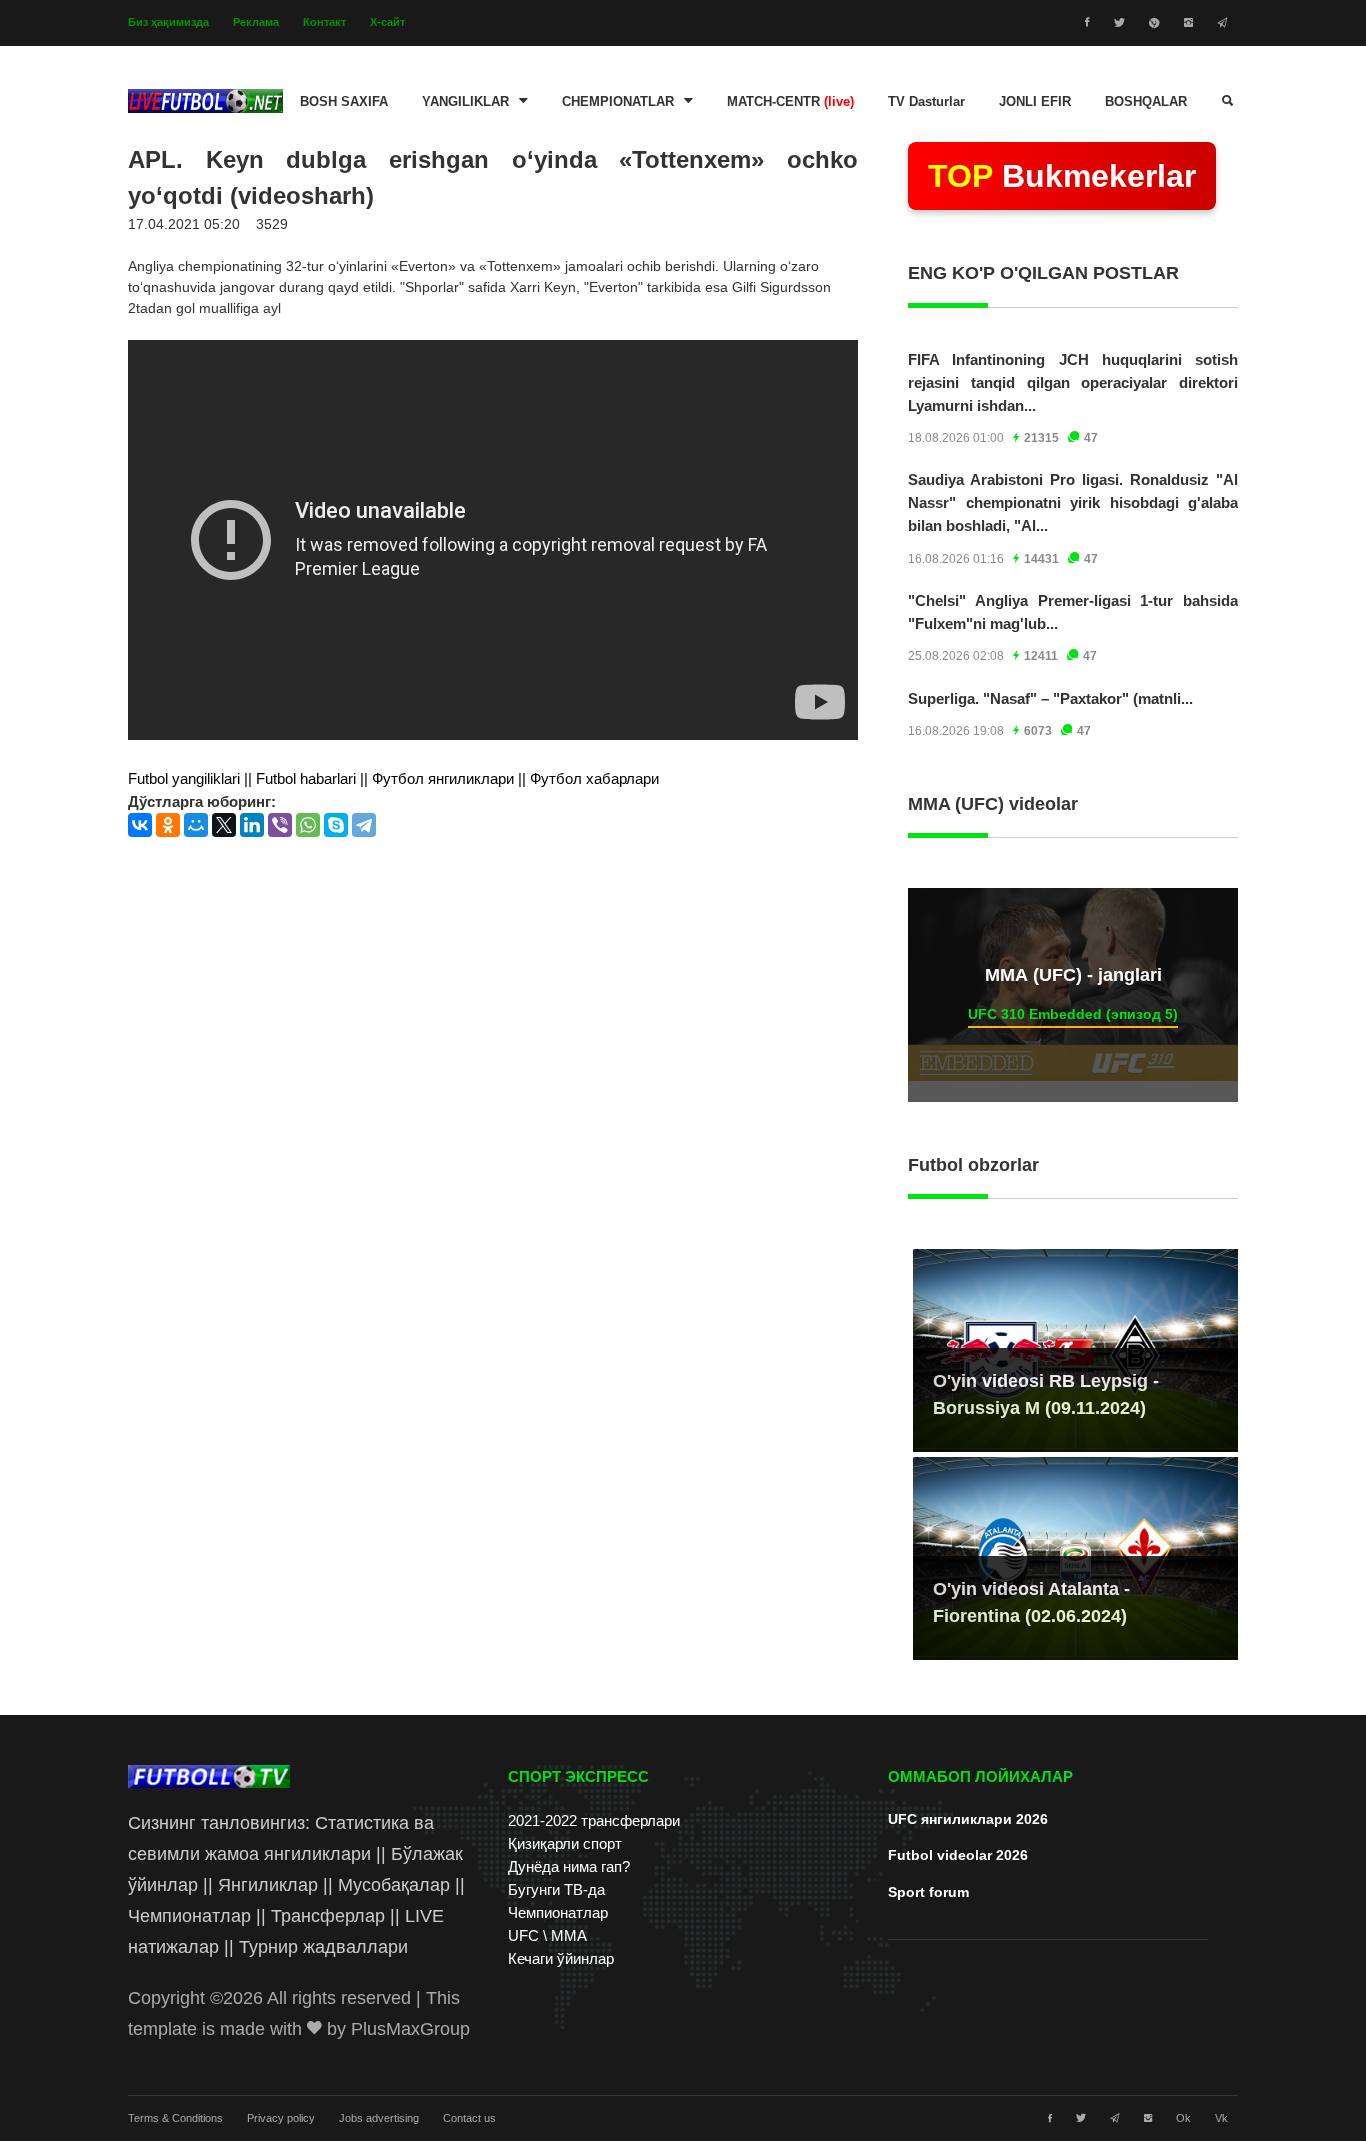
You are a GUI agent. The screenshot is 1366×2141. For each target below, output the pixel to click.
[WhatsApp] (308, 825)
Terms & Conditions (175, 2118)
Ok (1183, 2118)
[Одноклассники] (168, 825)
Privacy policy (281, 2118)
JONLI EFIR (1035, 102)
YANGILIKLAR (465, 102)
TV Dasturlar (926, 102)
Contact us (469, 2118)
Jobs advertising (379, 2118)
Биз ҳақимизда (168, 22)
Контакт (324, 22)
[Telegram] (364, 825)
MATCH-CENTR (790, 102)
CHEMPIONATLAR (618, 102)
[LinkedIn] (252, 825)
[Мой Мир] (196, 825)
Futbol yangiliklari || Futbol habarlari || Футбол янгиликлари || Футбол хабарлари (393, 778)
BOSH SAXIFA (344, 102)
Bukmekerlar (1062, 176)
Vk (1221, 2118)
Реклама (256, 22)
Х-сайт (387, 22)
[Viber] (280, 825)
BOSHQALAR (1146, 102)
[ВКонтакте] (140, 825)
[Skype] (336, 825)
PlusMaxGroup (410, 2029)
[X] (224, 825)
